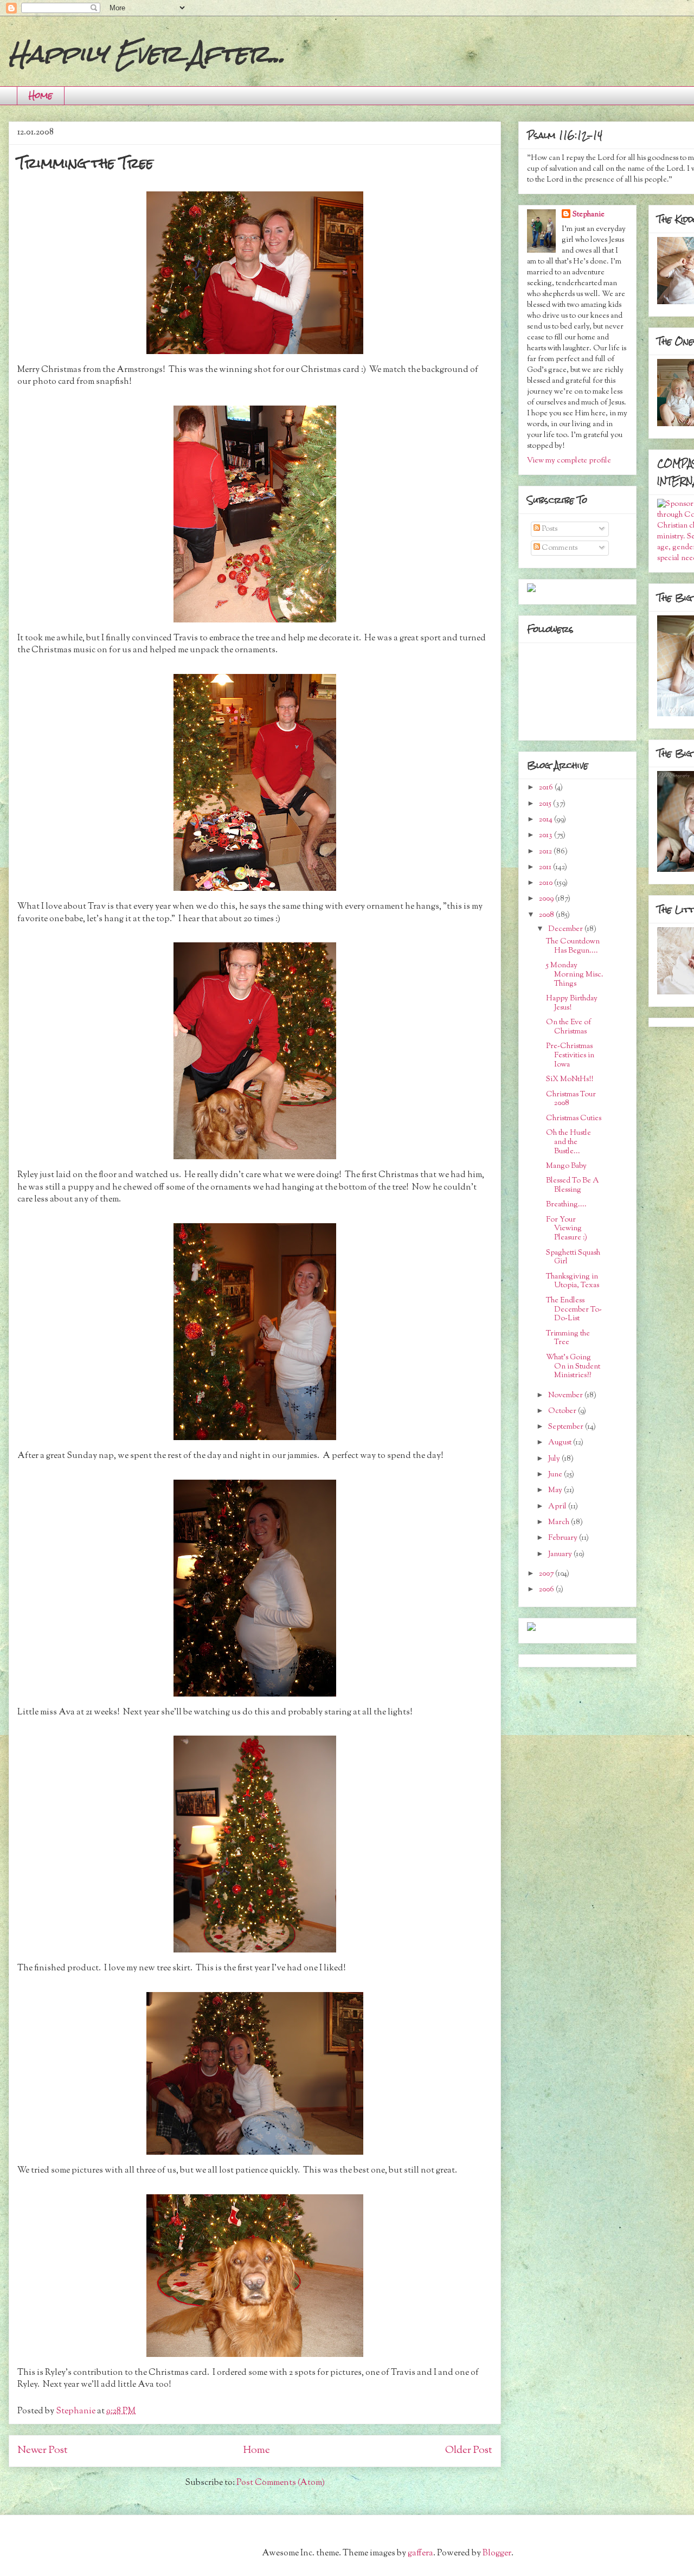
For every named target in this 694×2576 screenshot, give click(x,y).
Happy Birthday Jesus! (572, 1003)
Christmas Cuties (574, 1119)
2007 (547, 1574)
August (561, 1443)
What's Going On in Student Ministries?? (573, 1367)
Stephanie (589, 215)
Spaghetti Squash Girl (573, 1258)
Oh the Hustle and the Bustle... (568, 1142)
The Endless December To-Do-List (574, 1310)
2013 (547, 836)
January (561, 1554)
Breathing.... (566, 1205)
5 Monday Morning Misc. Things (575, 975)
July (555, 1459)
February (564, 1538)
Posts (549, 529)
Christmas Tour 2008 (571, 1099)
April (558, 1507)
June (556, 1475)
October (563, 1411)
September (567, 1427)
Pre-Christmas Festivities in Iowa (570, 1056)
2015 (546, 804)
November (566, 1396)
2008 (547, 915)
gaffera (420, 2553)
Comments (559, 548)
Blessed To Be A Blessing (573, 1186)
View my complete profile (569, 461)
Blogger (497, 2553)
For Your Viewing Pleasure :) (567, 1229)
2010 (547, 883)
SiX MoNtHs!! (570, 1080)
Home (41, 95)
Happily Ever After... (147, 54)
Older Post (469, 2450)
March (560, 1523)
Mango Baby (566, 1166)
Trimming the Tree (568, 1338)
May (556, 1491)
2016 (547, 788)
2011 (546, 868)
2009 (547, 899)
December (566, 929)
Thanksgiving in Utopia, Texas (573, 1281)
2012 (546, 852)
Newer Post (43, 2450)
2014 (547, 820)
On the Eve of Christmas (568, 1027)
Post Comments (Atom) (281, 2483)
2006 (547, 1590)
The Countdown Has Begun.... (573, 946)
